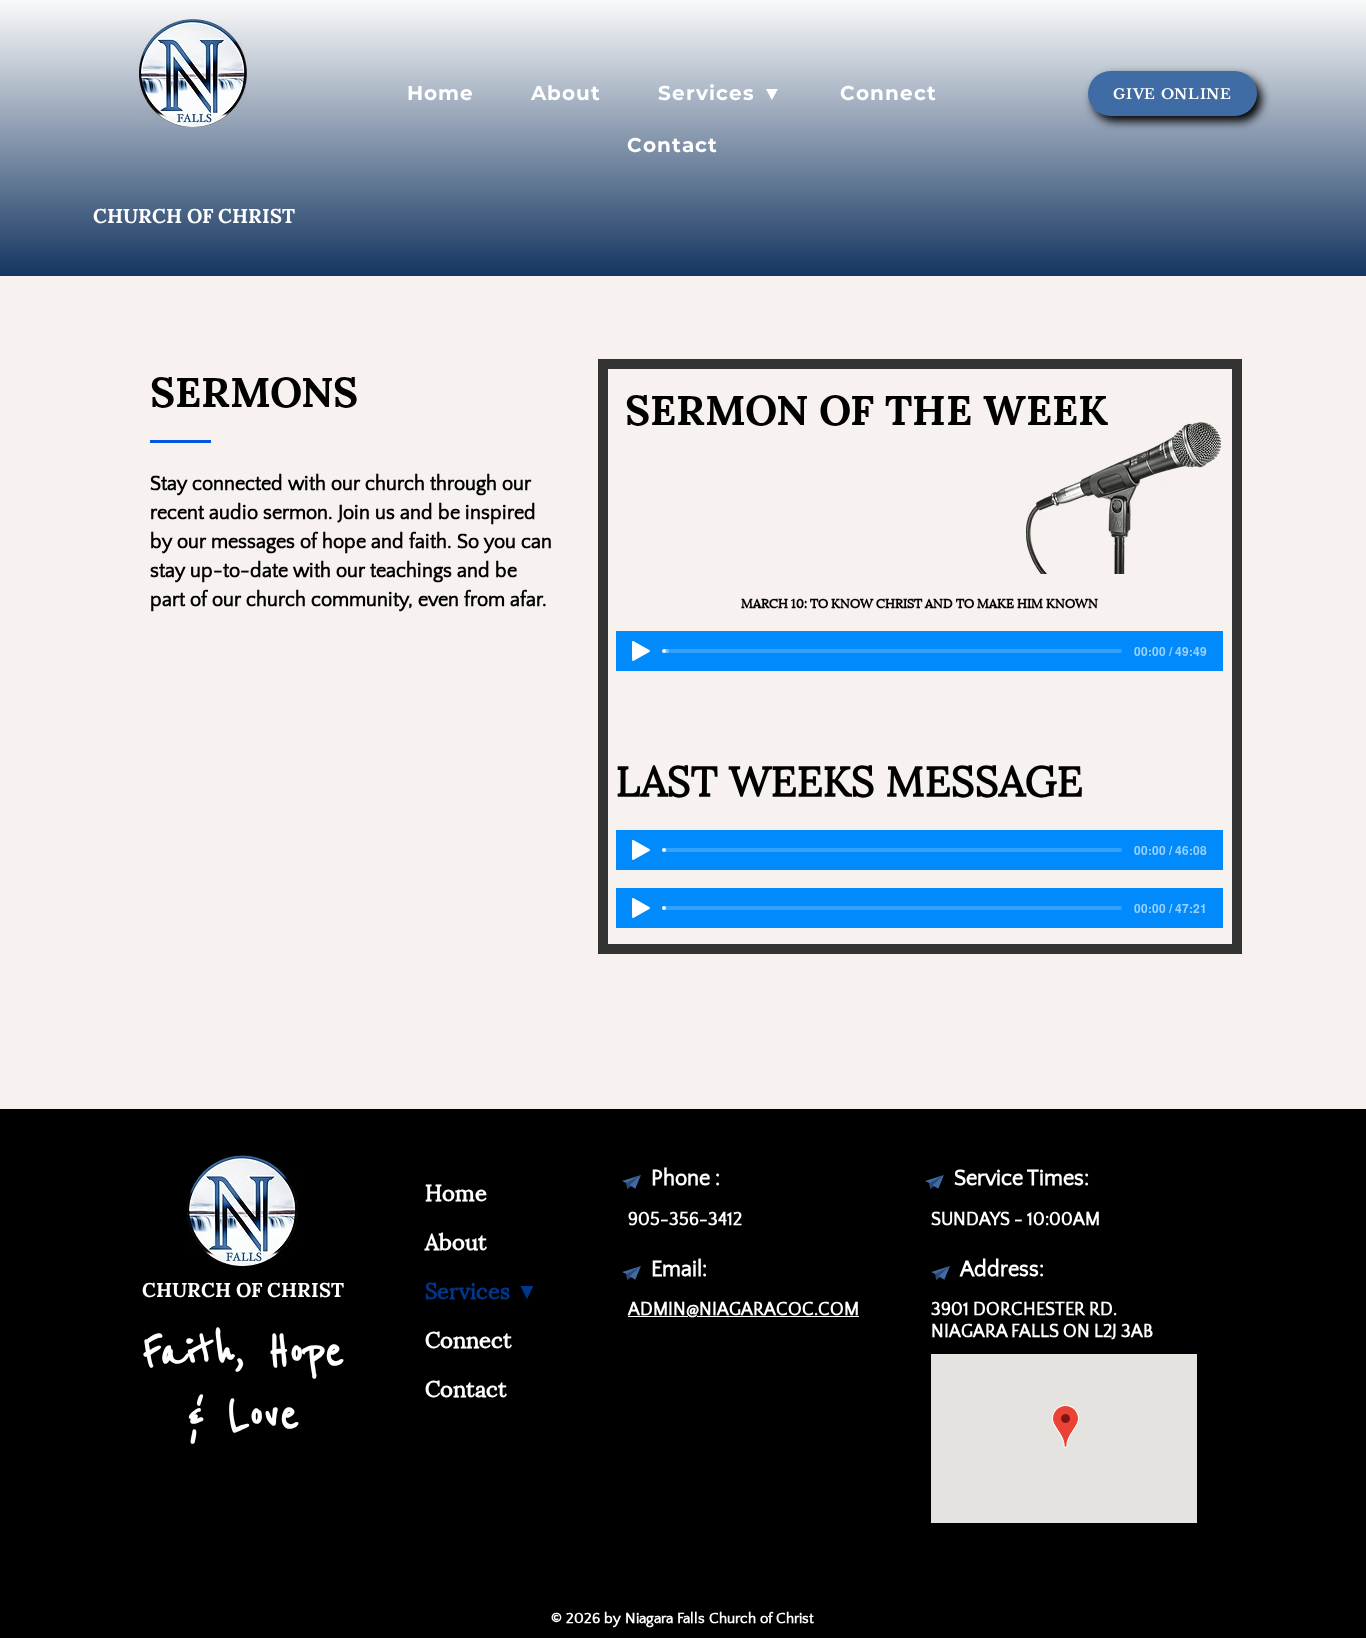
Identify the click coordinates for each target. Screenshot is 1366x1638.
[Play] (641, 651)
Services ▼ (481, 1288)
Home (456, 1190)
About (456, 1239)
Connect (468, 1337)
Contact (466, 1386)
